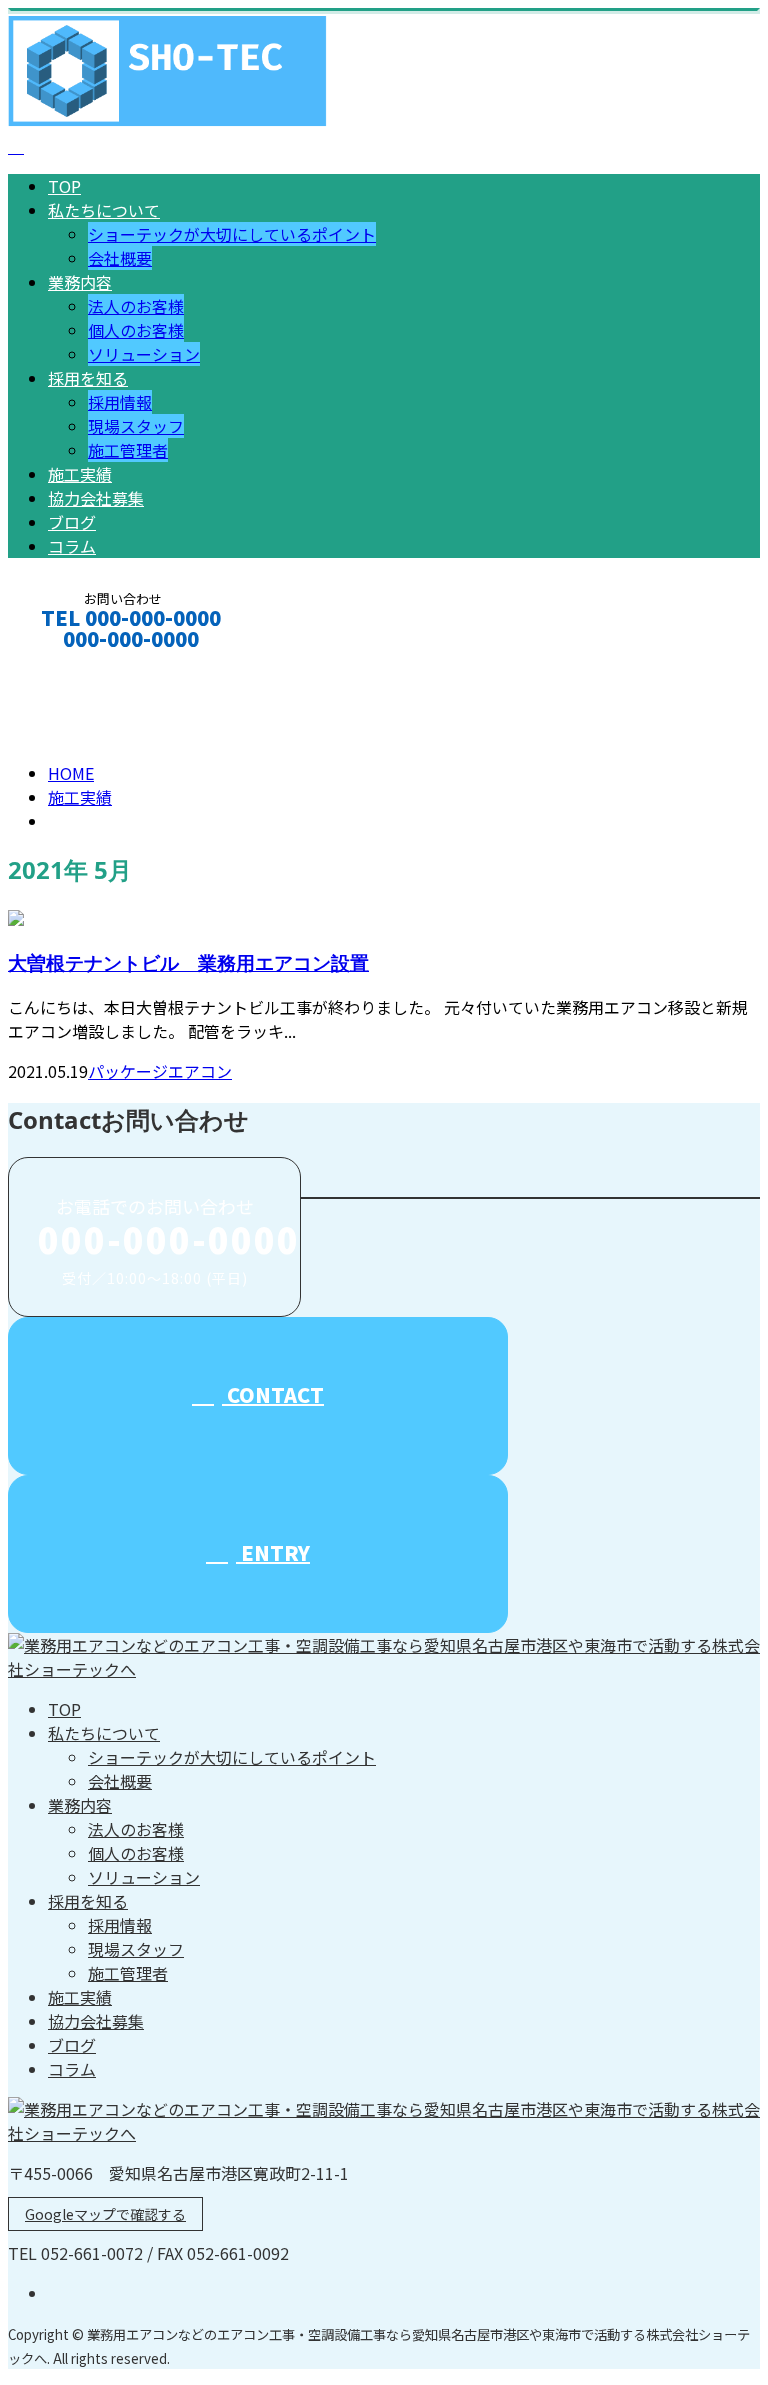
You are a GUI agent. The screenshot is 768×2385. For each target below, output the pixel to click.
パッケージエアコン (160, 1071)
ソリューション (144, 354)
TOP (64, 186)
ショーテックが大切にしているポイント (232, 234)
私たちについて (104, 210)
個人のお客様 (136, 330)
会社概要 (120, 258)
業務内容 (80, 282)
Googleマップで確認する (105, 2214)
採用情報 (120, 402)
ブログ (72, 522)
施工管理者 (128, 450)
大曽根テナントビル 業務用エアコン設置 (188, 962)
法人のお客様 (136, 306)
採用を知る (88, 378)
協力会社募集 (96, 498)
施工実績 (80, 474)
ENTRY (273, 1552)
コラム (72, 546)
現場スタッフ (136, 426)
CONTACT (78, 665)
